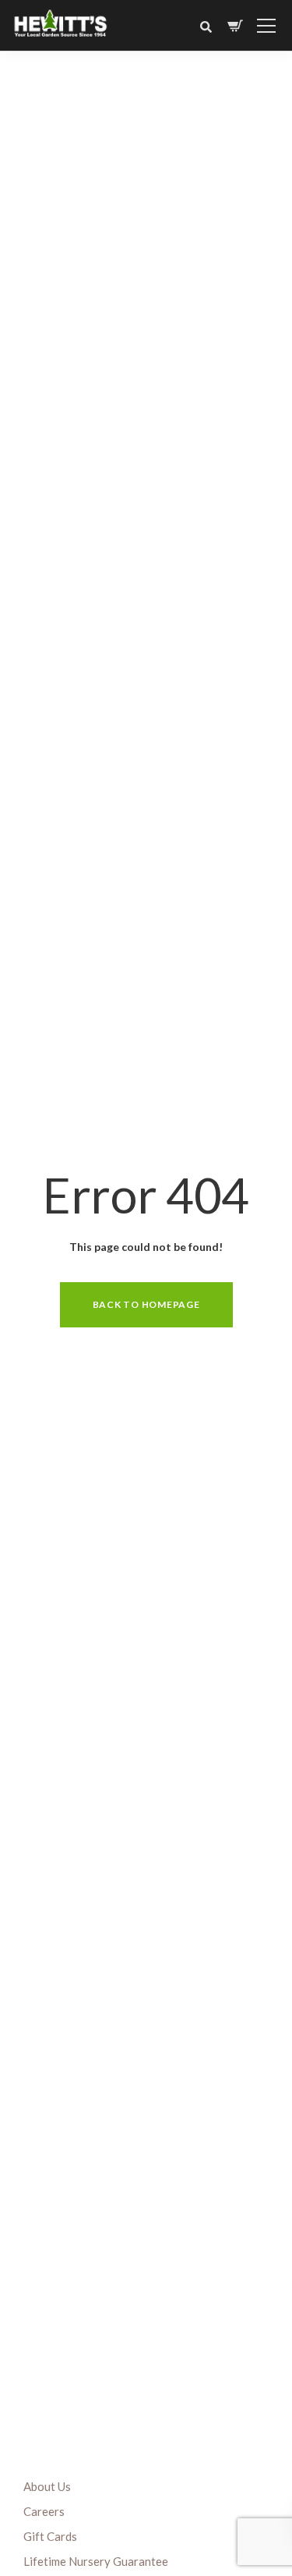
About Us (47, 2486)
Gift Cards (50, 2536)
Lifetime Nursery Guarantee (96, 2561)
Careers (44, 2511)
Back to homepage (146, 1304)
